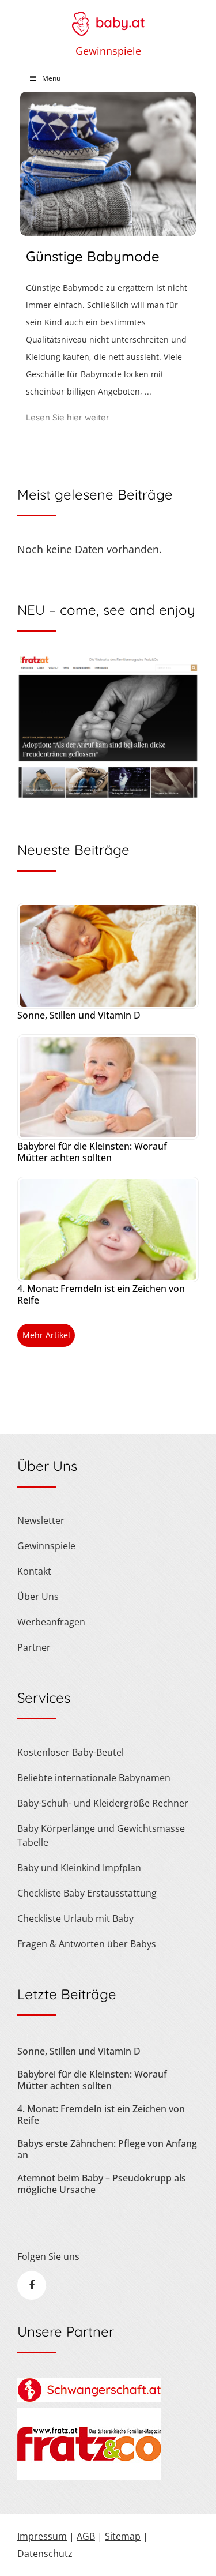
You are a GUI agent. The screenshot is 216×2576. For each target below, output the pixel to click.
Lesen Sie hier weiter (68, 417)
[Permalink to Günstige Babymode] (108, 232)
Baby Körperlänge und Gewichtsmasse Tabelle (101, 1835)
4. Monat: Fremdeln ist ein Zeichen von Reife (101, 1294)
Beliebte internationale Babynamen (94, 1778)
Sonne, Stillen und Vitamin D (79, 1015)
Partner (34, 1647)
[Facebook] (32, 2285)
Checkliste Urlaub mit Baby (75, 1918)
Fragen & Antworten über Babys (87, 1944)
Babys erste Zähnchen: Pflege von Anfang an (107, 2149)
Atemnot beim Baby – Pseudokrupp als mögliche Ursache (102, 2184)
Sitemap (123, 2536)
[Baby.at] (108, 18)
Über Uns (38, 1597)
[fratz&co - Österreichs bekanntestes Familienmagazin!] (89, 2476)
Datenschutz (45, 2554)
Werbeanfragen (51, 1622)
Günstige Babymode (93, 256)
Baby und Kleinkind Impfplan (79, 1868)
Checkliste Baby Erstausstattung (87, 1893)
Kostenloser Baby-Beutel (71, 1752)
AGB (86, 2536)
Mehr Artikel (46, 1335)
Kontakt (34, 1571)
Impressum (42, 2536)
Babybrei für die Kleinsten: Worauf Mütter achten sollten (92, 1152)
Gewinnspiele (108, 51)
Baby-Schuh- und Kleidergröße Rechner (103, 1803)
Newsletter (41, 1520)
